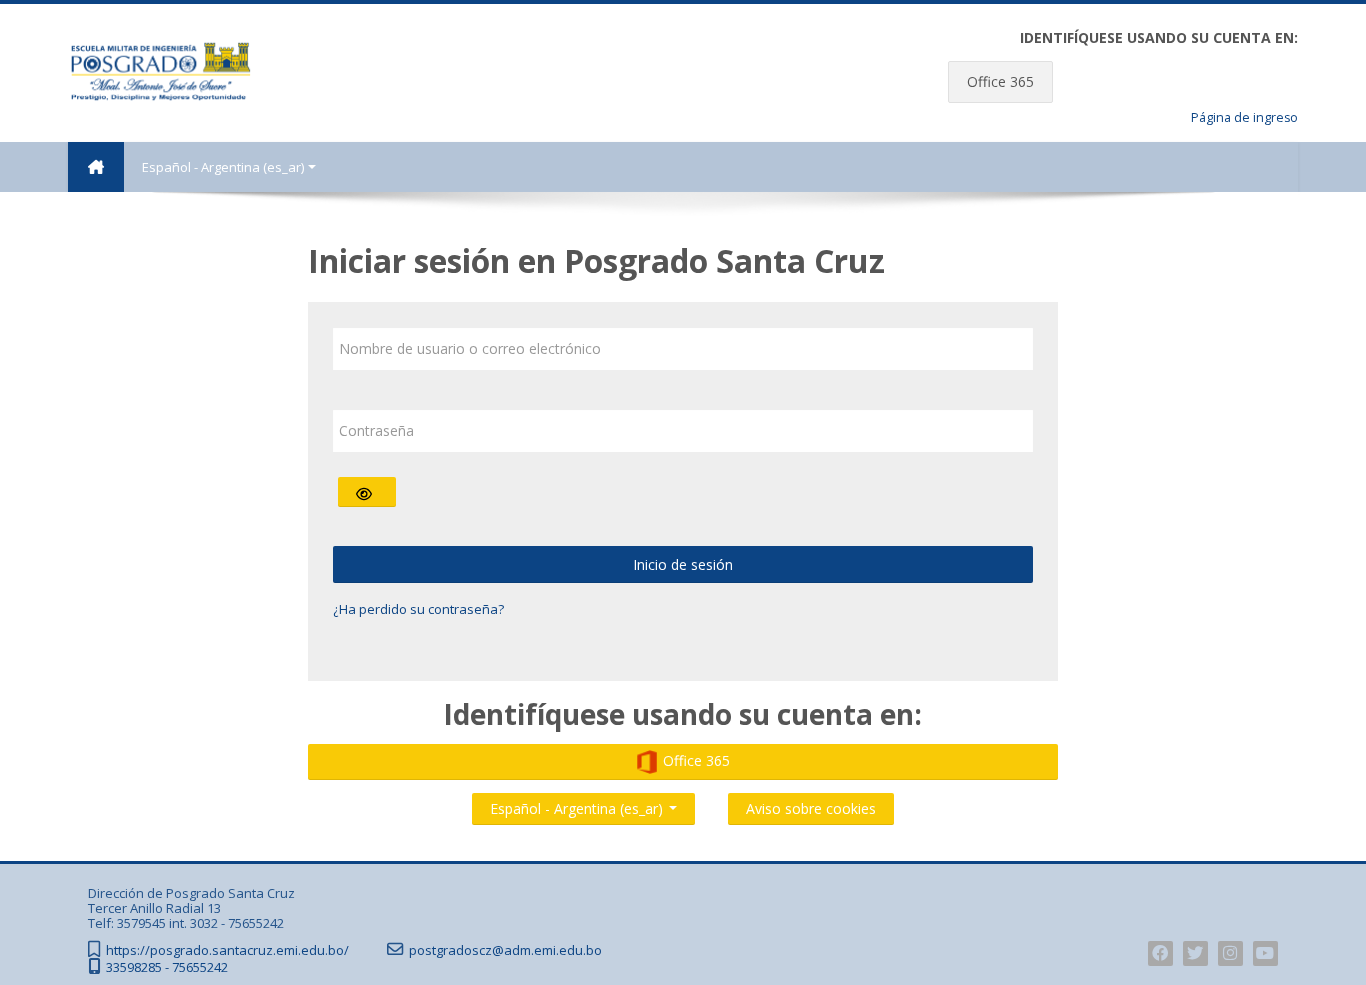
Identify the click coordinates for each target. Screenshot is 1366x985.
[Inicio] (160, 71)
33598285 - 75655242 (167, 967)
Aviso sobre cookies (811, 808)
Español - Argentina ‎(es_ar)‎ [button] (578, 804)
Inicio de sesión (683, 564)
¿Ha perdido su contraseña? (418, 609)
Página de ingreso (1244, 117)
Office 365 (1000, 81)
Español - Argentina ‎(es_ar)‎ (223, 167)
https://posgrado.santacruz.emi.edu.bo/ (227, 950)
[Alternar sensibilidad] (367, 492)
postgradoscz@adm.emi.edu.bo (505, 950)
